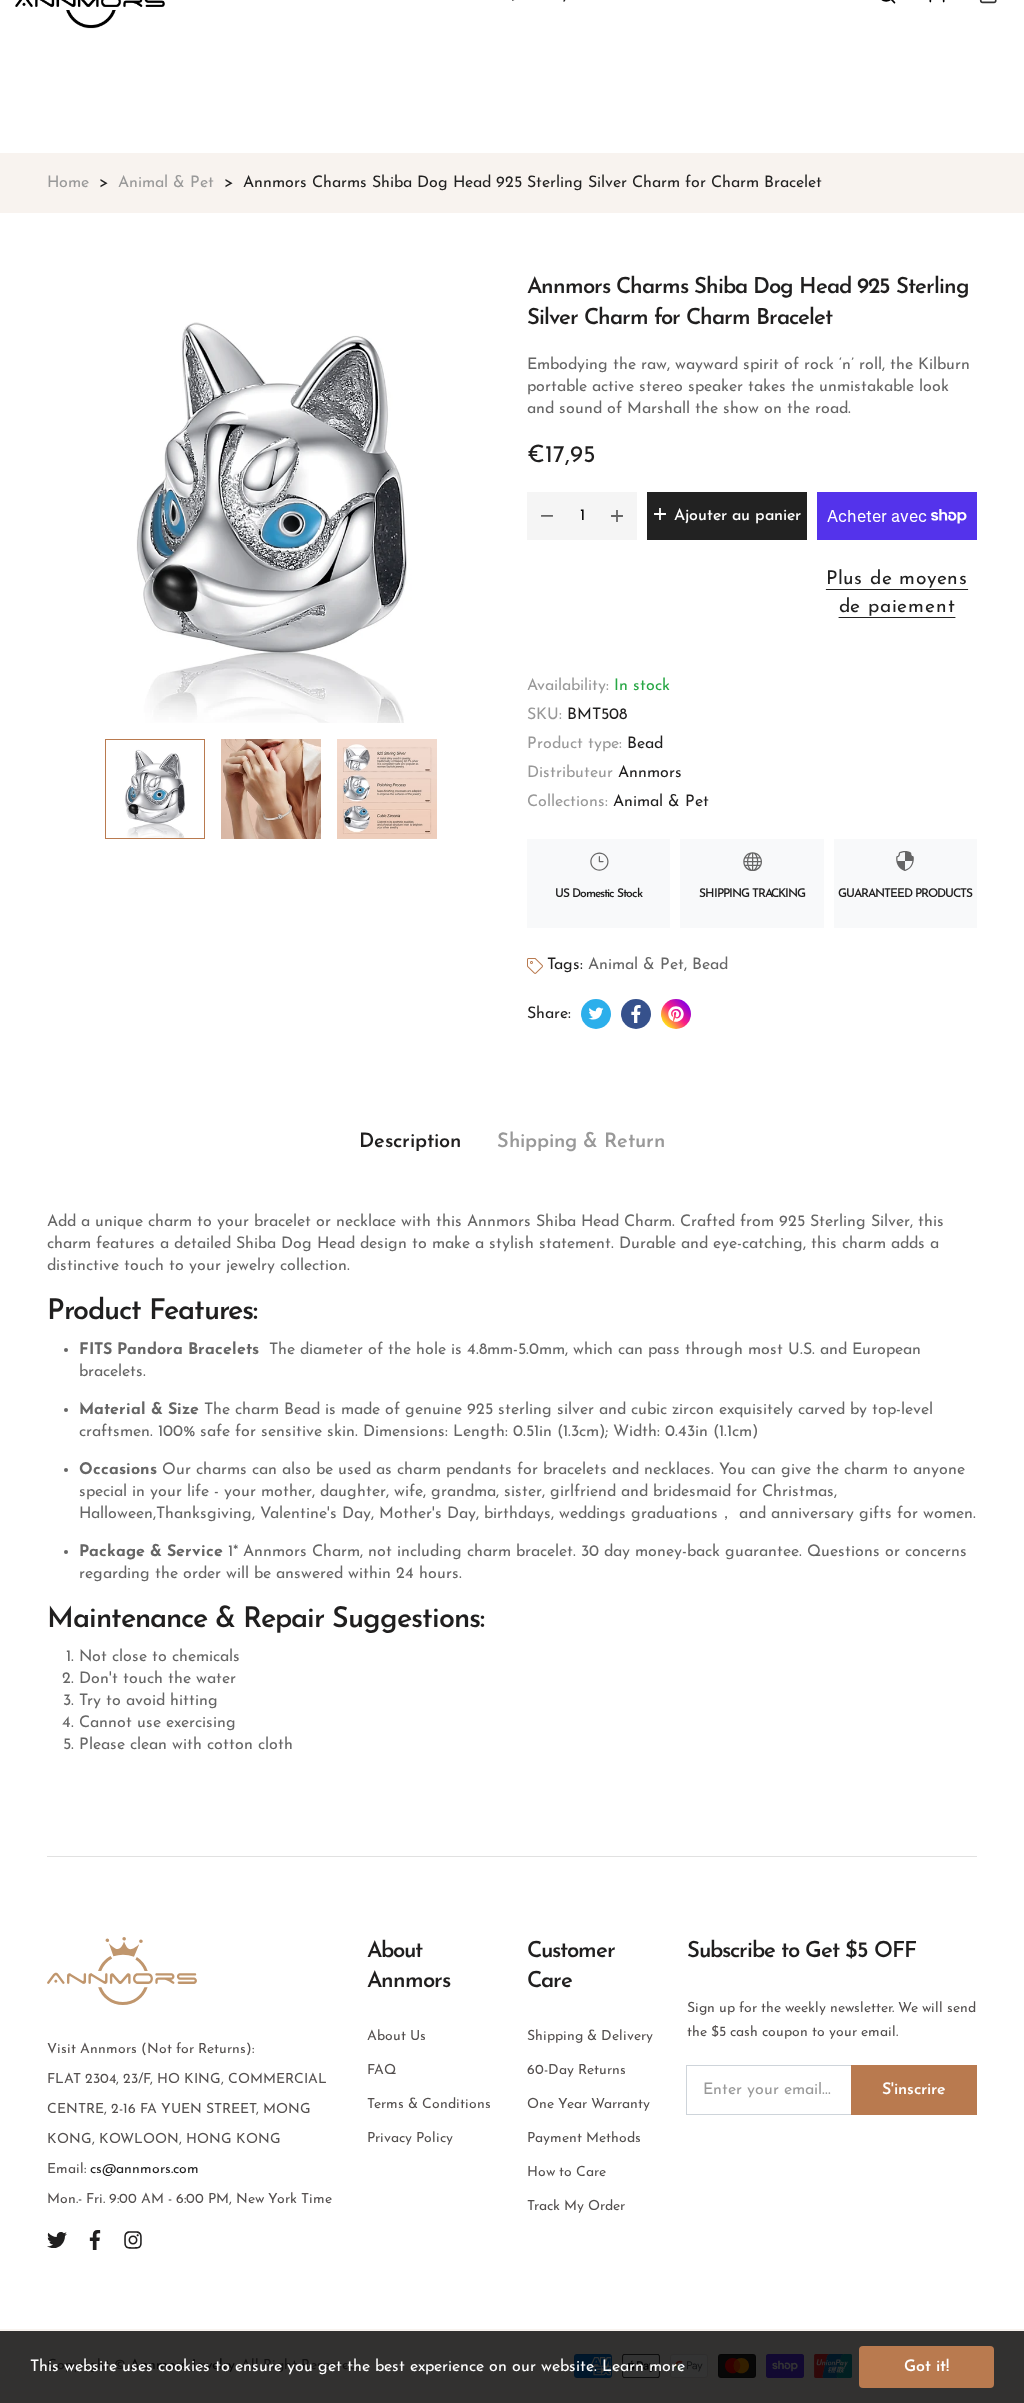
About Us (396, 2036)
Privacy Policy (410, 2138)
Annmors (650, 773)
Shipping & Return (581, 1142)
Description (410, 1142)
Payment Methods (584, 2138)
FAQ (381, 2070)
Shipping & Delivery (590, 2036)
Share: (549, 1014)
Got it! (926, 2367)
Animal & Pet (661, 802)
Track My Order (576, 2206)
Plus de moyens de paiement (897, 594)
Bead (645, 744)
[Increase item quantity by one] (617, 516)
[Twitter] (57, 2239)
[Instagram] (133, 2239)
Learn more (643, 2367)
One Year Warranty (588, 2104)
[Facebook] (95, 2239)
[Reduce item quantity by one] (547, 516)
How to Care (566, 2172)
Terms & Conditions (429, 2104)
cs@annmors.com (144, 2169)
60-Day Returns (576, 2070)
